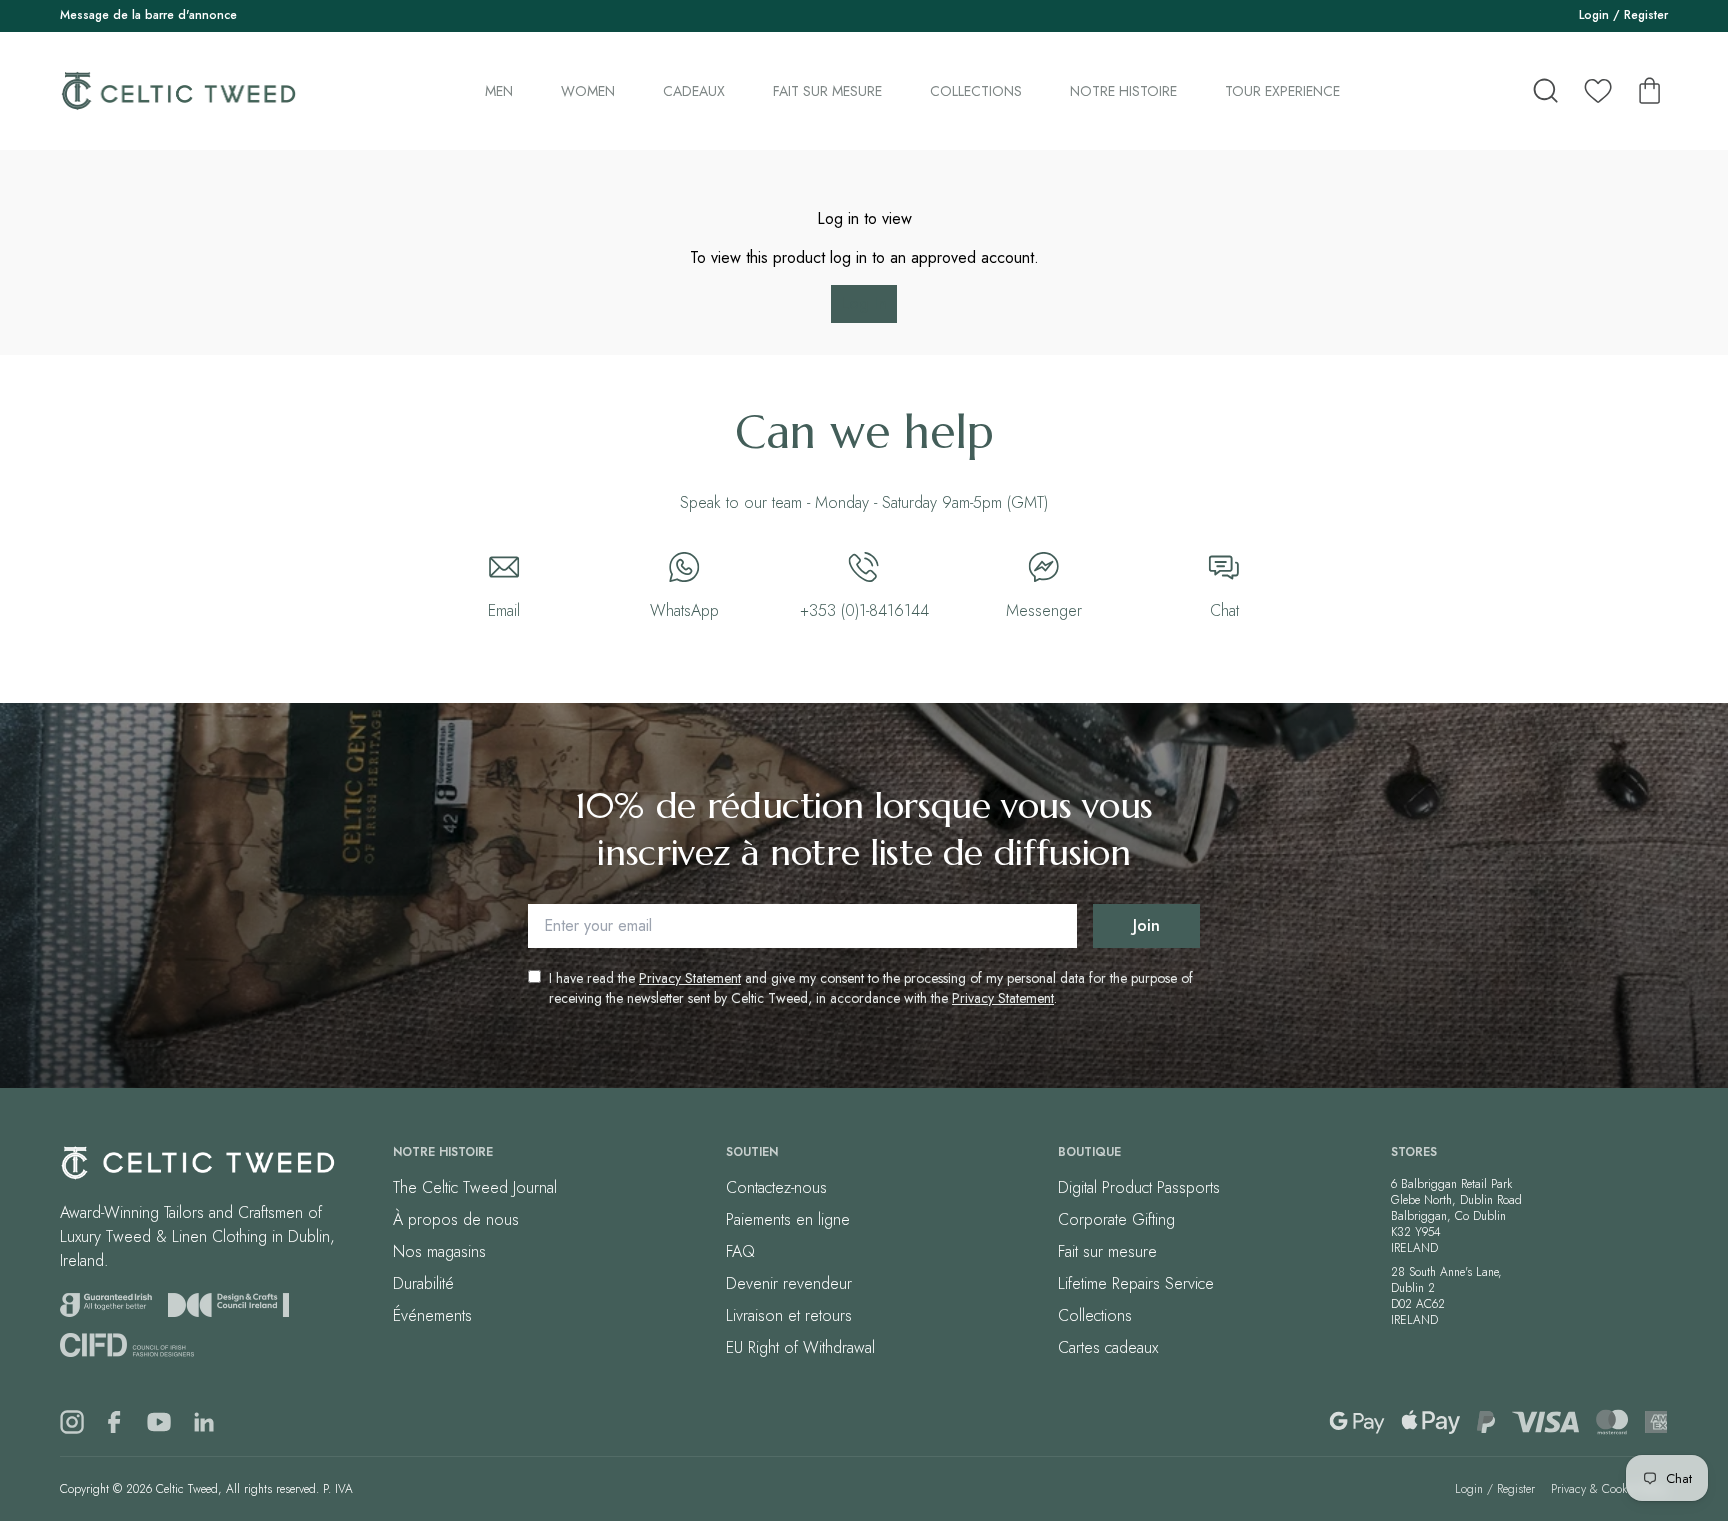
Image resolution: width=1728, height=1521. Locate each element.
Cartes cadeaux (1108, 1347)
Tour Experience (1282, 91)
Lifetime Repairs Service (1136, 1283)
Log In (864, 303)
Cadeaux (694, 91)
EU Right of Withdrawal (800, 1347)
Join (1146, 925)
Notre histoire (1123, 91)
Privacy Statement (690, 978)
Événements (432, 1315)
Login (1594, 15)
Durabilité (423, 1283)
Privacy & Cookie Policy (1609, 1489)
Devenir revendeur (789, 1283)
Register (1646, 15)
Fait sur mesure (827, 91)
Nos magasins (439, 1251)
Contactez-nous (776, 1187)
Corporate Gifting (1116, 1219)
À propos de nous (456, 1219)
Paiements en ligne (788, 1219)
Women (588, 91)
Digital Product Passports (1139, 1187)
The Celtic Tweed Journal (475, 1187)
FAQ (740, 1251)
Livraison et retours (789, 1315)
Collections (976, 91)
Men (499, 91)
